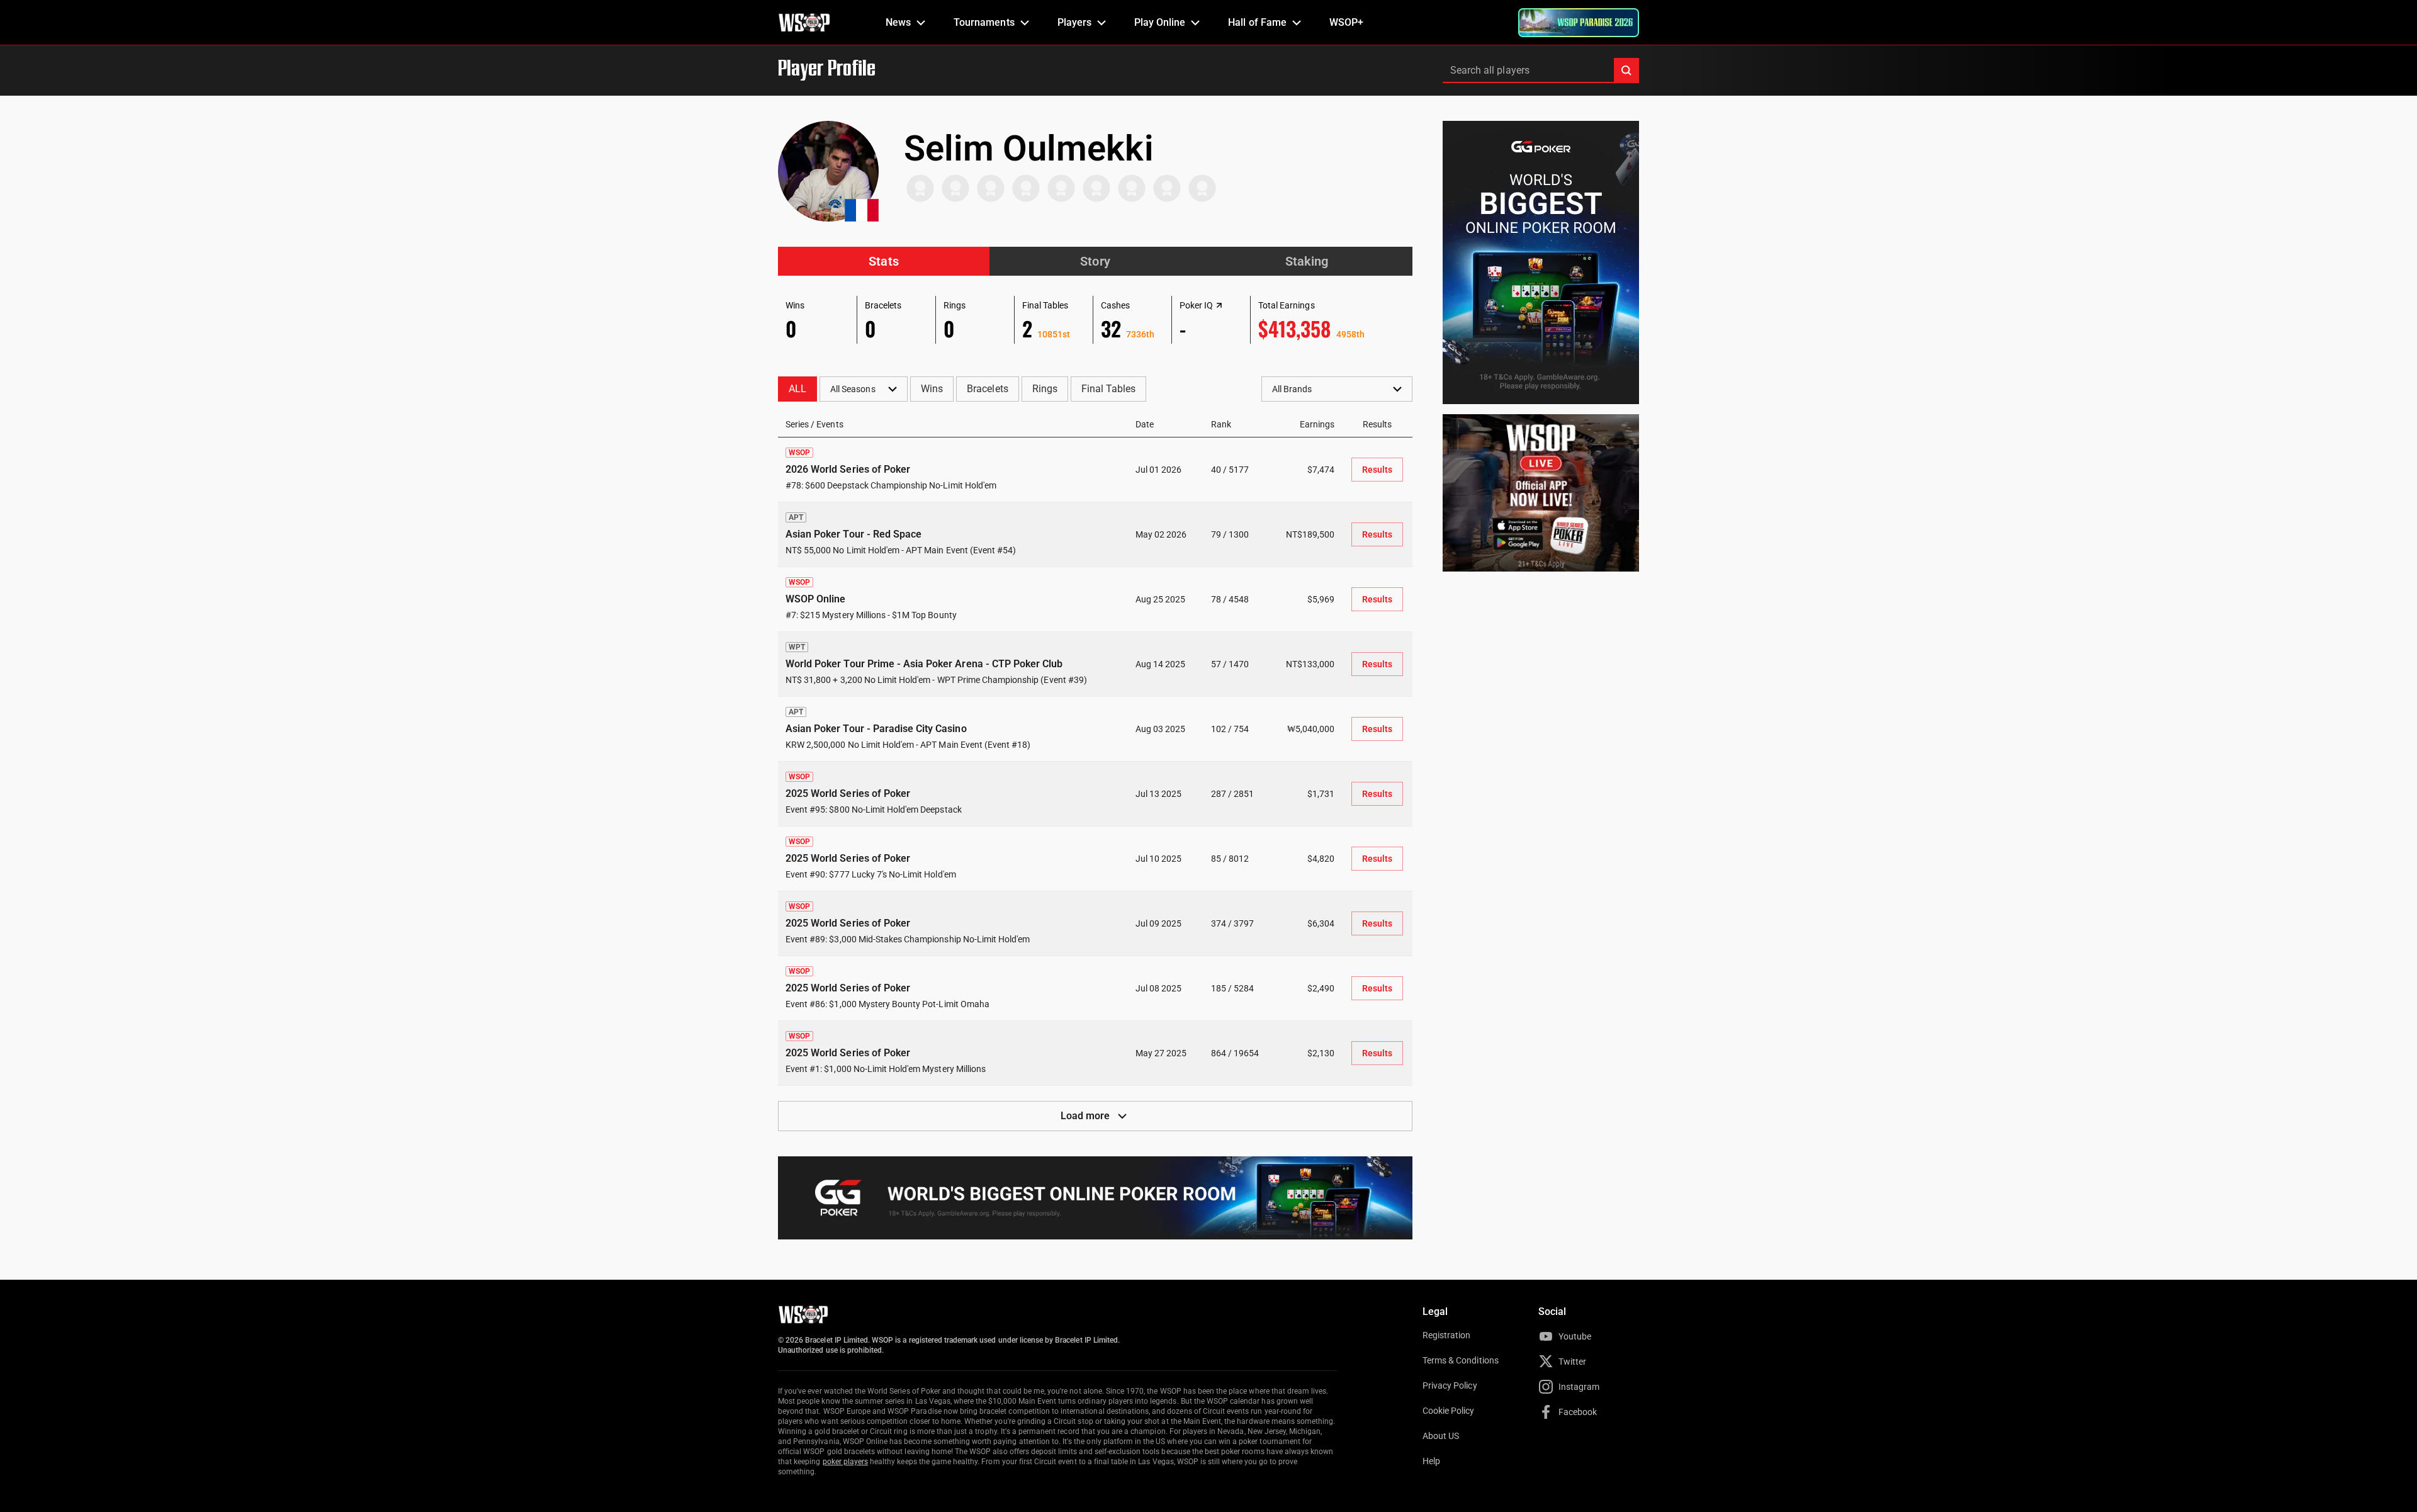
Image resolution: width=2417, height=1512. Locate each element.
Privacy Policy (1450, 1385)
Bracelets (987, 389)
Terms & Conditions (1461, 1360)
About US (1441, 1436)
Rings (1045, 389)
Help (1431, 1461)
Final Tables (1108, 389)
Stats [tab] (883, 261)
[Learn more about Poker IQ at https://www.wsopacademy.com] (1219, 305)
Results (1377, 470)
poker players (846, 1462)
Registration (1446, 1335)
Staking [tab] (1307, 261)
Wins (932, 389)
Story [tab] (1095, 261)
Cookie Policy (1449, 1411)
